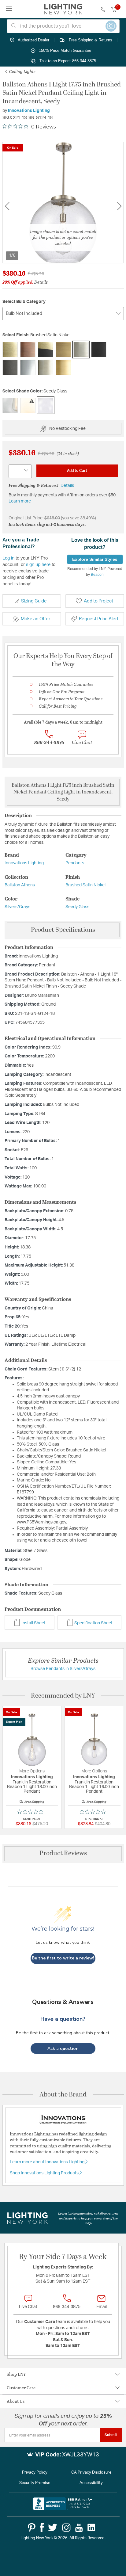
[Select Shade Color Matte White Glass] (28, 405)
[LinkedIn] (91, 2528)
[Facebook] (42, 2528)
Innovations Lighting (29, 111)
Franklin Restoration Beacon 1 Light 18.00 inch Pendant (32, 1787)
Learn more (20, 501)
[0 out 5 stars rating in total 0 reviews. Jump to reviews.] (32, 1812)
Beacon (97, 575)
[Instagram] (66, 2528)
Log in (8, 558)
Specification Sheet (93, 1623)
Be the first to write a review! (63, 1958)
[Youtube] (79, 2528)
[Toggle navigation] (9, 9)
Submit (111, 2435)
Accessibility (91, 2483)
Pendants (75, 863)
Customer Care (21, 2388)
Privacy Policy (35, 2473)
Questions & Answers (63, 2002)
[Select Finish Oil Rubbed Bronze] (10, 367)
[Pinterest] (32, 2528)
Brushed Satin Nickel (85, 885)
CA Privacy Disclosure (91, 2473)
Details (41, 282)
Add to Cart (77, 471)
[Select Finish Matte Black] (99, 350)
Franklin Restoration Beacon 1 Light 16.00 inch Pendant (94, 1787)
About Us (16, 2401)
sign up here (38, 564)
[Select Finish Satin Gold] (63, 367)
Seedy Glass (77, 907)
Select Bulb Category (24, 302)
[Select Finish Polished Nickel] (46, 367)
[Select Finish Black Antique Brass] (46, 350)
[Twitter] (53, 2528)
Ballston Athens (20, 885)
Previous (7, 206)
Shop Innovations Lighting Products (45, 2173)
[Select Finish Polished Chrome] (28, 367)
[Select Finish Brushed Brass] (63, 350)
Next (119, 206)
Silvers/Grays (17, 907)
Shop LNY (16, 2374)
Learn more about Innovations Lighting (48, 2162)
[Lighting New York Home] (63, 9)
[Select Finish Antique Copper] (28, 350)
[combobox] (63, 26)
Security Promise (35, 2483)
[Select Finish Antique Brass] (10, 350)
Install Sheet (33, 1623)
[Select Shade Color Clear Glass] (10, 405)
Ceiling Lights (22, 71)
